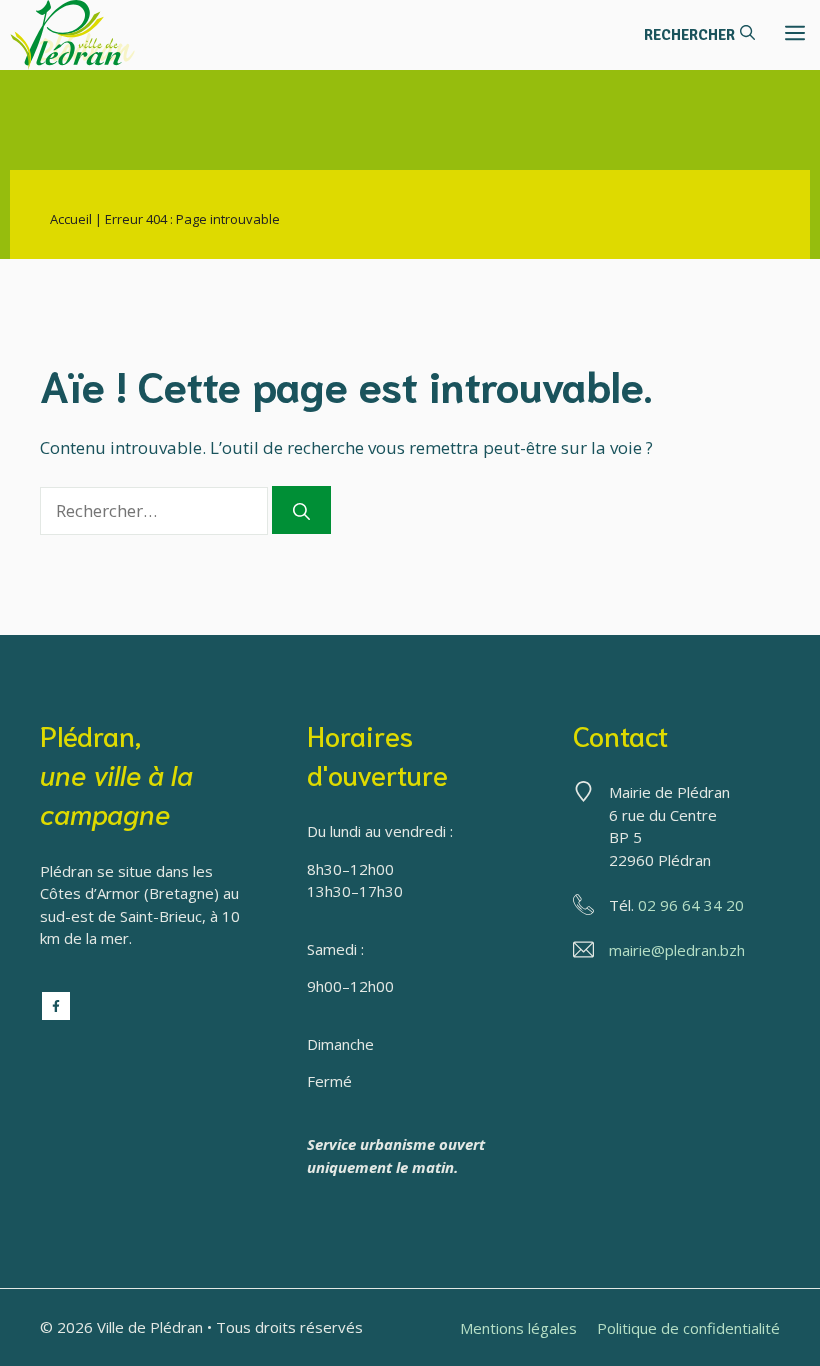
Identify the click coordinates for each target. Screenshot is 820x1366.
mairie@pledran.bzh (677, 950)
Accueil (71, 219)
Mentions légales (518, 1328)
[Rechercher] (301, 510)
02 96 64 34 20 (691, 905)
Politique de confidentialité (688, 1328)
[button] (699, 35)
